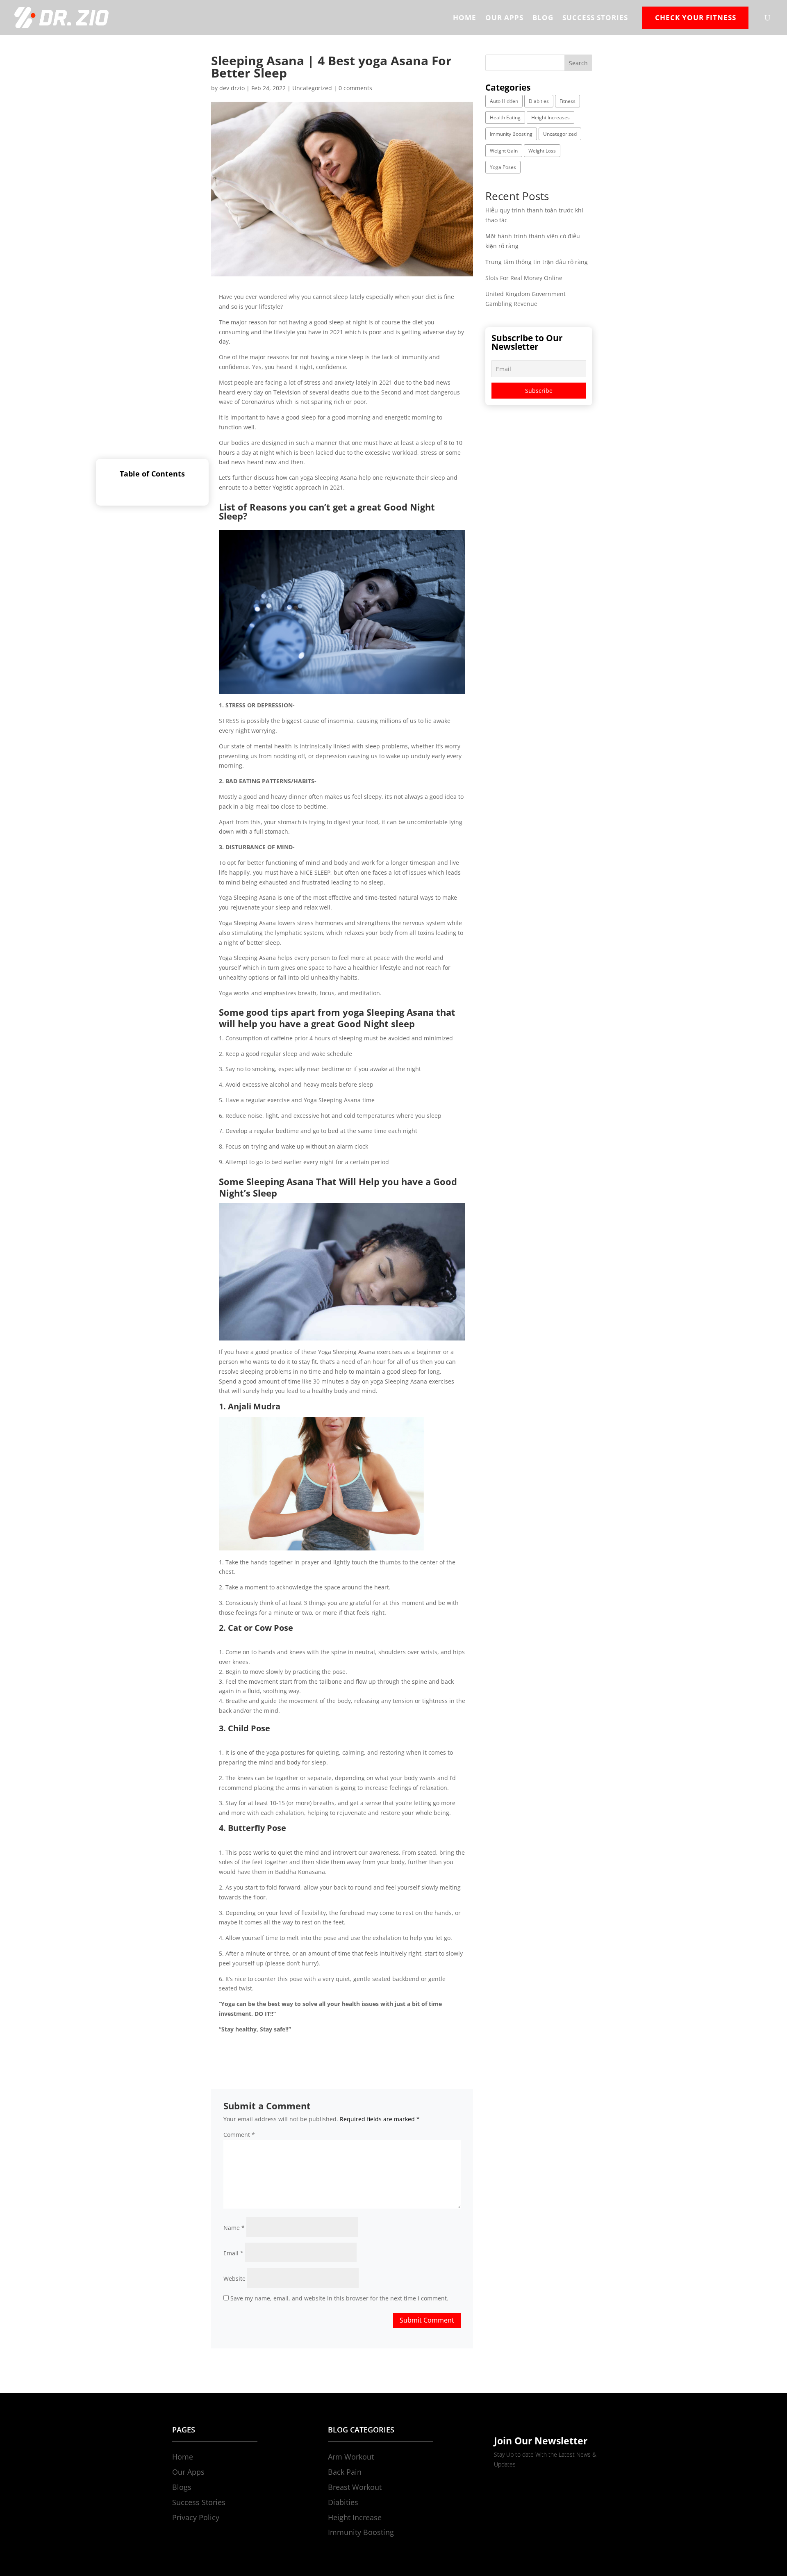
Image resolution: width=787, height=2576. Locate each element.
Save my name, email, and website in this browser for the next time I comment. (339, 2298)
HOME (465, 17)
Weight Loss (542, 151)
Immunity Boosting (511, 134)
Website (234, 2279)
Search (578, 63)
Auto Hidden (504, 101)
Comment (239, 2135)
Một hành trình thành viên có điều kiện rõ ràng (65, 2561)
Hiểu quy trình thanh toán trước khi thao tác (61, 2552)
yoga (307, 478)
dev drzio (232, 88)
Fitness (568, 101)
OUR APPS (504, 17)
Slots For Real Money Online (524, 278)
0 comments (355, 88)
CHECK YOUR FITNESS (696, 17)
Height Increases (550, 117)
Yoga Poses (503, 167)
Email (233, 2253)
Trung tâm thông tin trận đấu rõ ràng (537, 262)
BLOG (543, 17)
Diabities (539, 101)
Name (234, 2228)
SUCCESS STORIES (595, 17)
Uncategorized (312, 88)
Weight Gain (504, 151)
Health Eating (505, 117)
